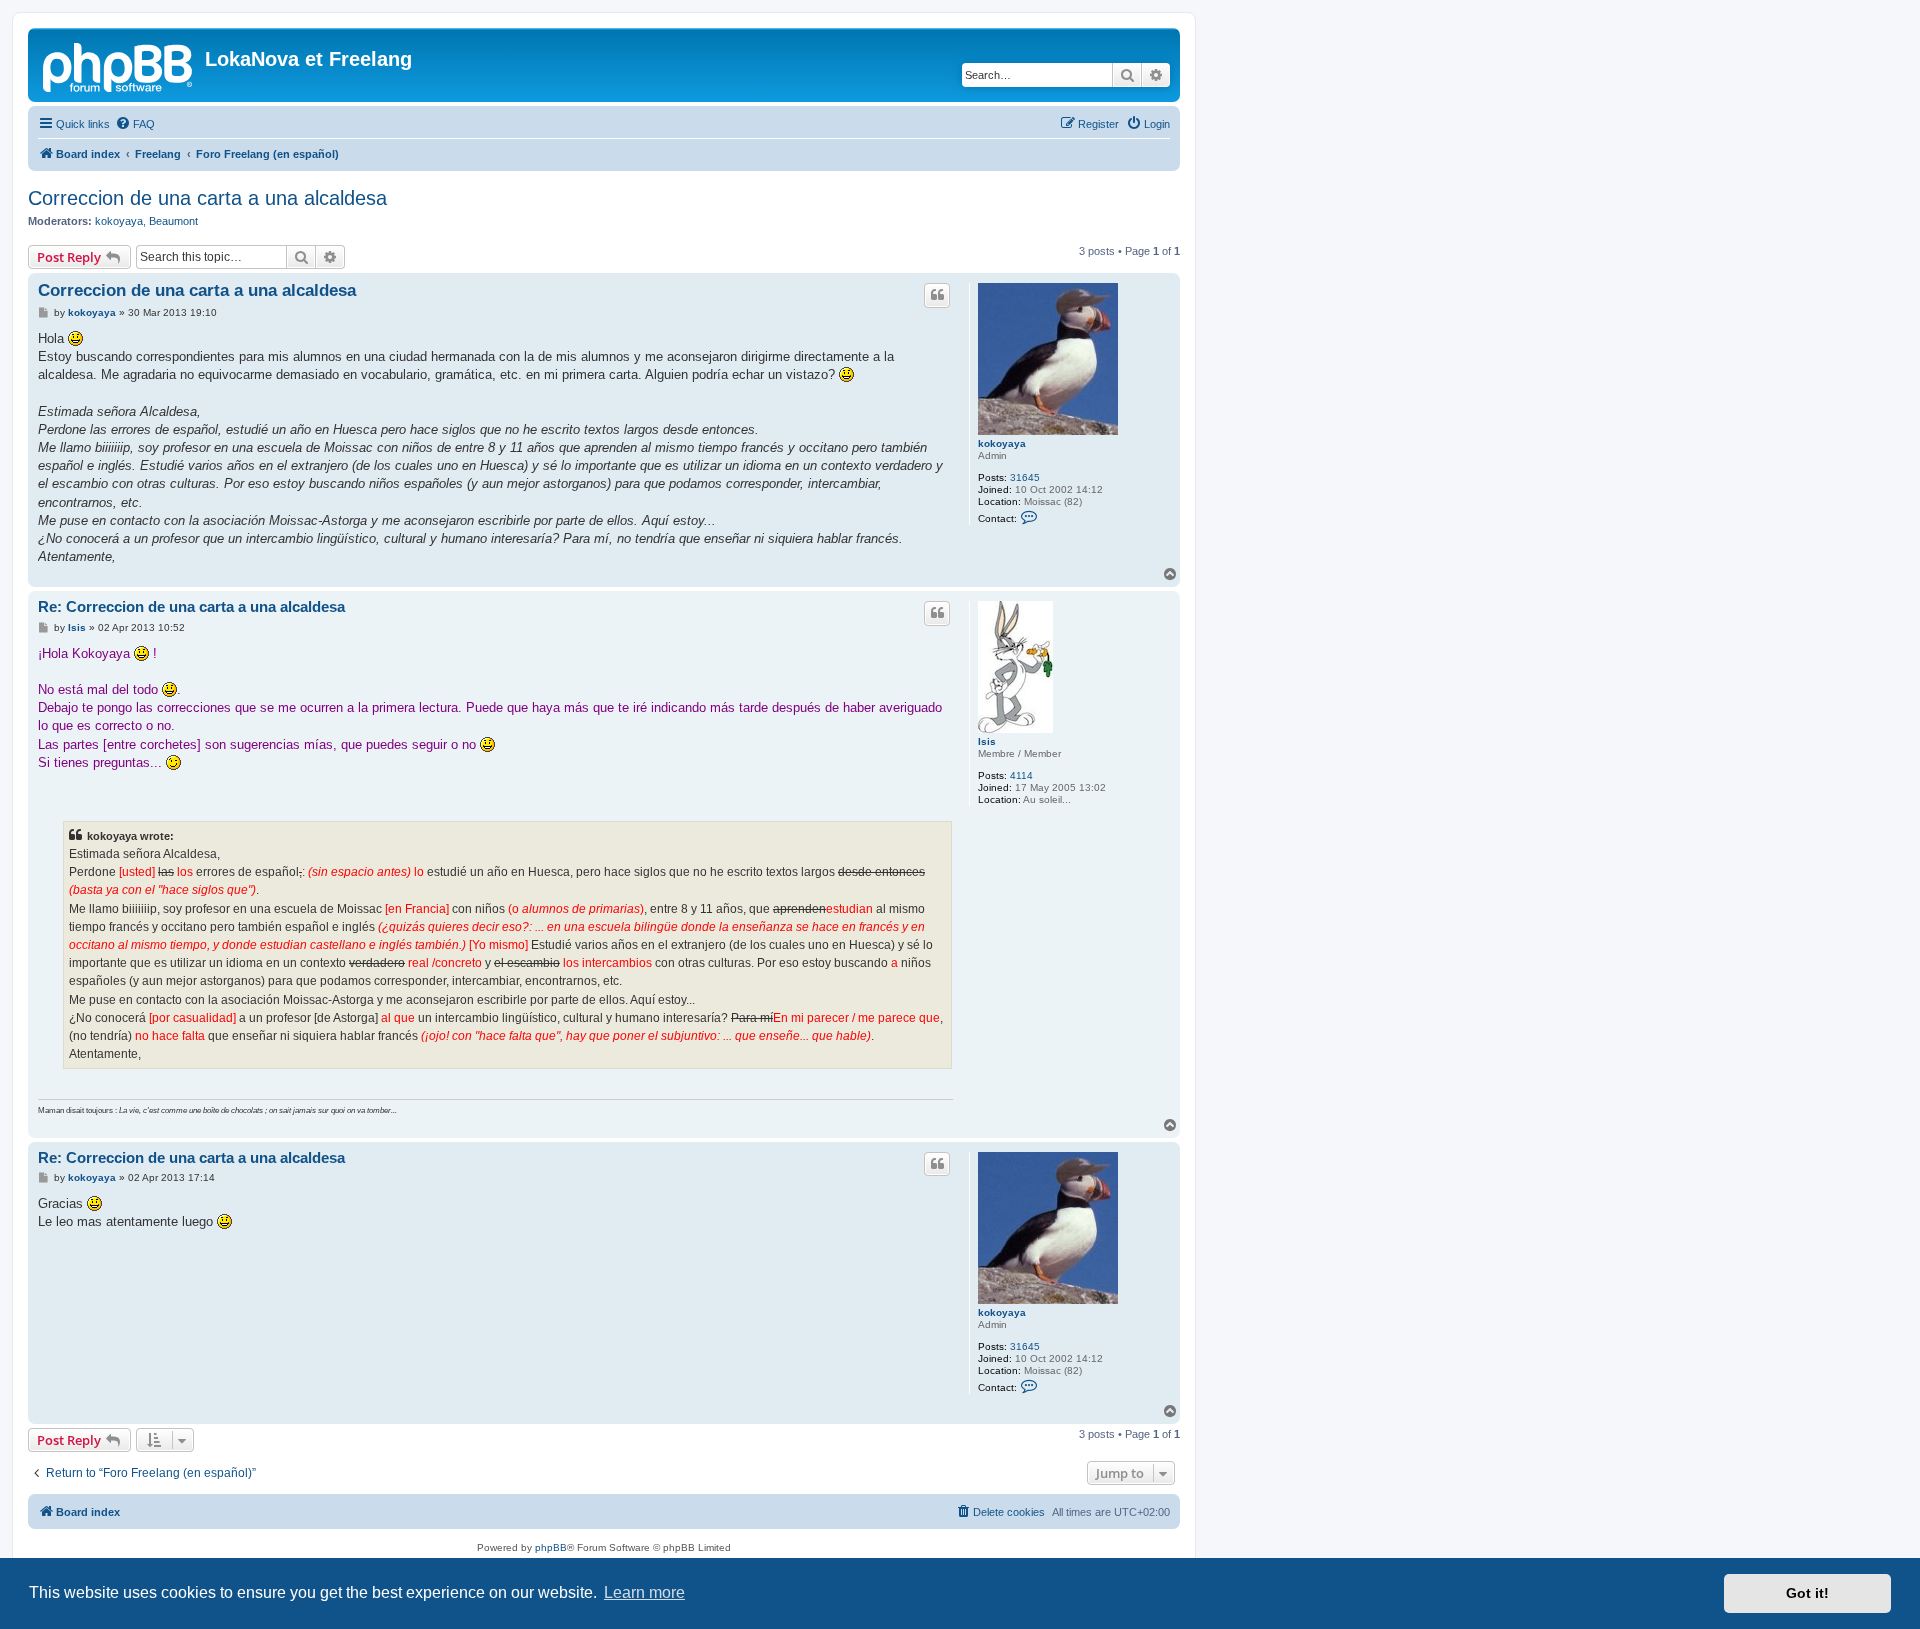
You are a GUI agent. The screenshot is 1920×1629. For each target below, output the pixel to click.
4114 (1021, 775)
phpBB (551, 1547)
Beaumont (173, 221)
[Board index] (119, 65)
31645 (1025, 477)
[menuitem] (135, 124)
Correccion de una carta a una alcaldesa (207, 198)
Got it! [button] (1807, 1593)
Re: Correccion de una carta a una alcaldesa (191, 606)
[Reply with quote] (937, 295)
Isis (987, 741)
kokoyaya (119, 221)
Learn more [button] (644, 1592)
